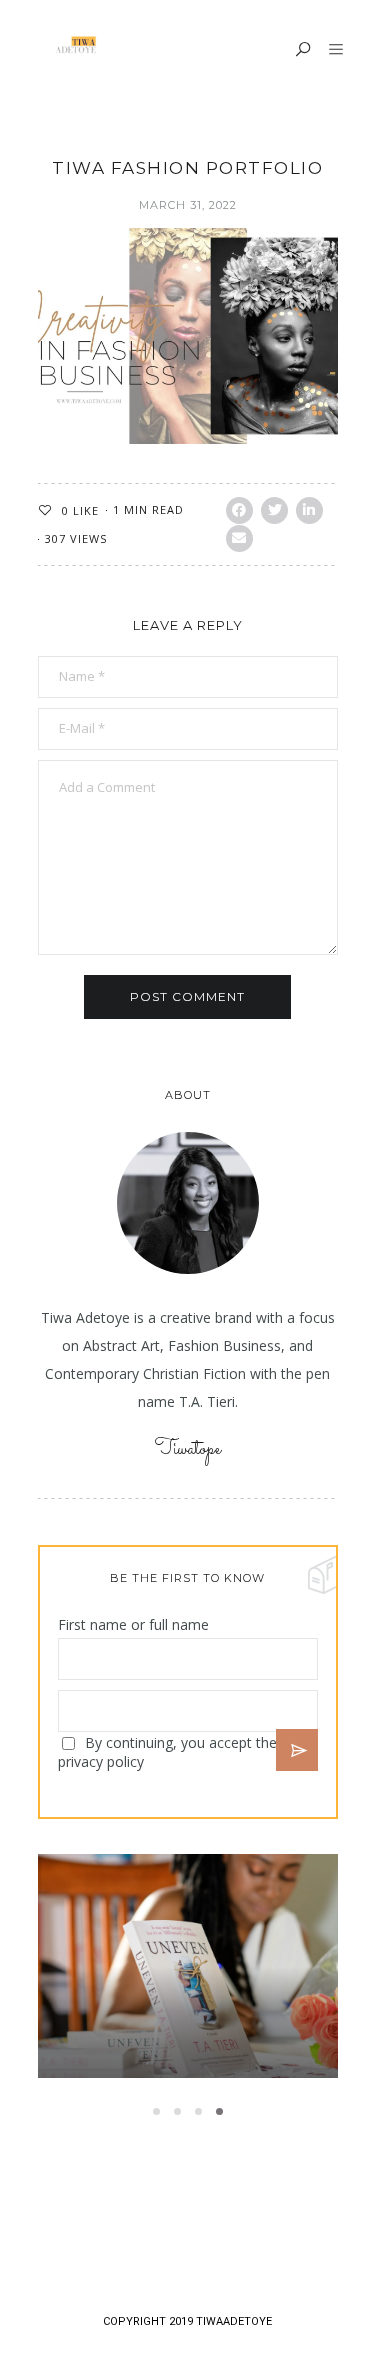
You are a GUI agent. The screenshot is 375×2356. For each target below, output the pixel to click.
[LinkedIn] (229, 2234)
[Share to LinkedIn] (309, 510)
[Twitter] (144, 2234)
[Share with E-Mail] (239, 538)
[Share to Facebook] (239, 510)
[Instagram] (201, 2234)
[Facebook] (114, 2234)
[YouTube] (259, 2234)
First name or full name (133, 1624)
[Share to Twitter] (274, 510)
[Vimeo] (173, 2234)
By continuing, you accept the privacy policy (168, 1752)
